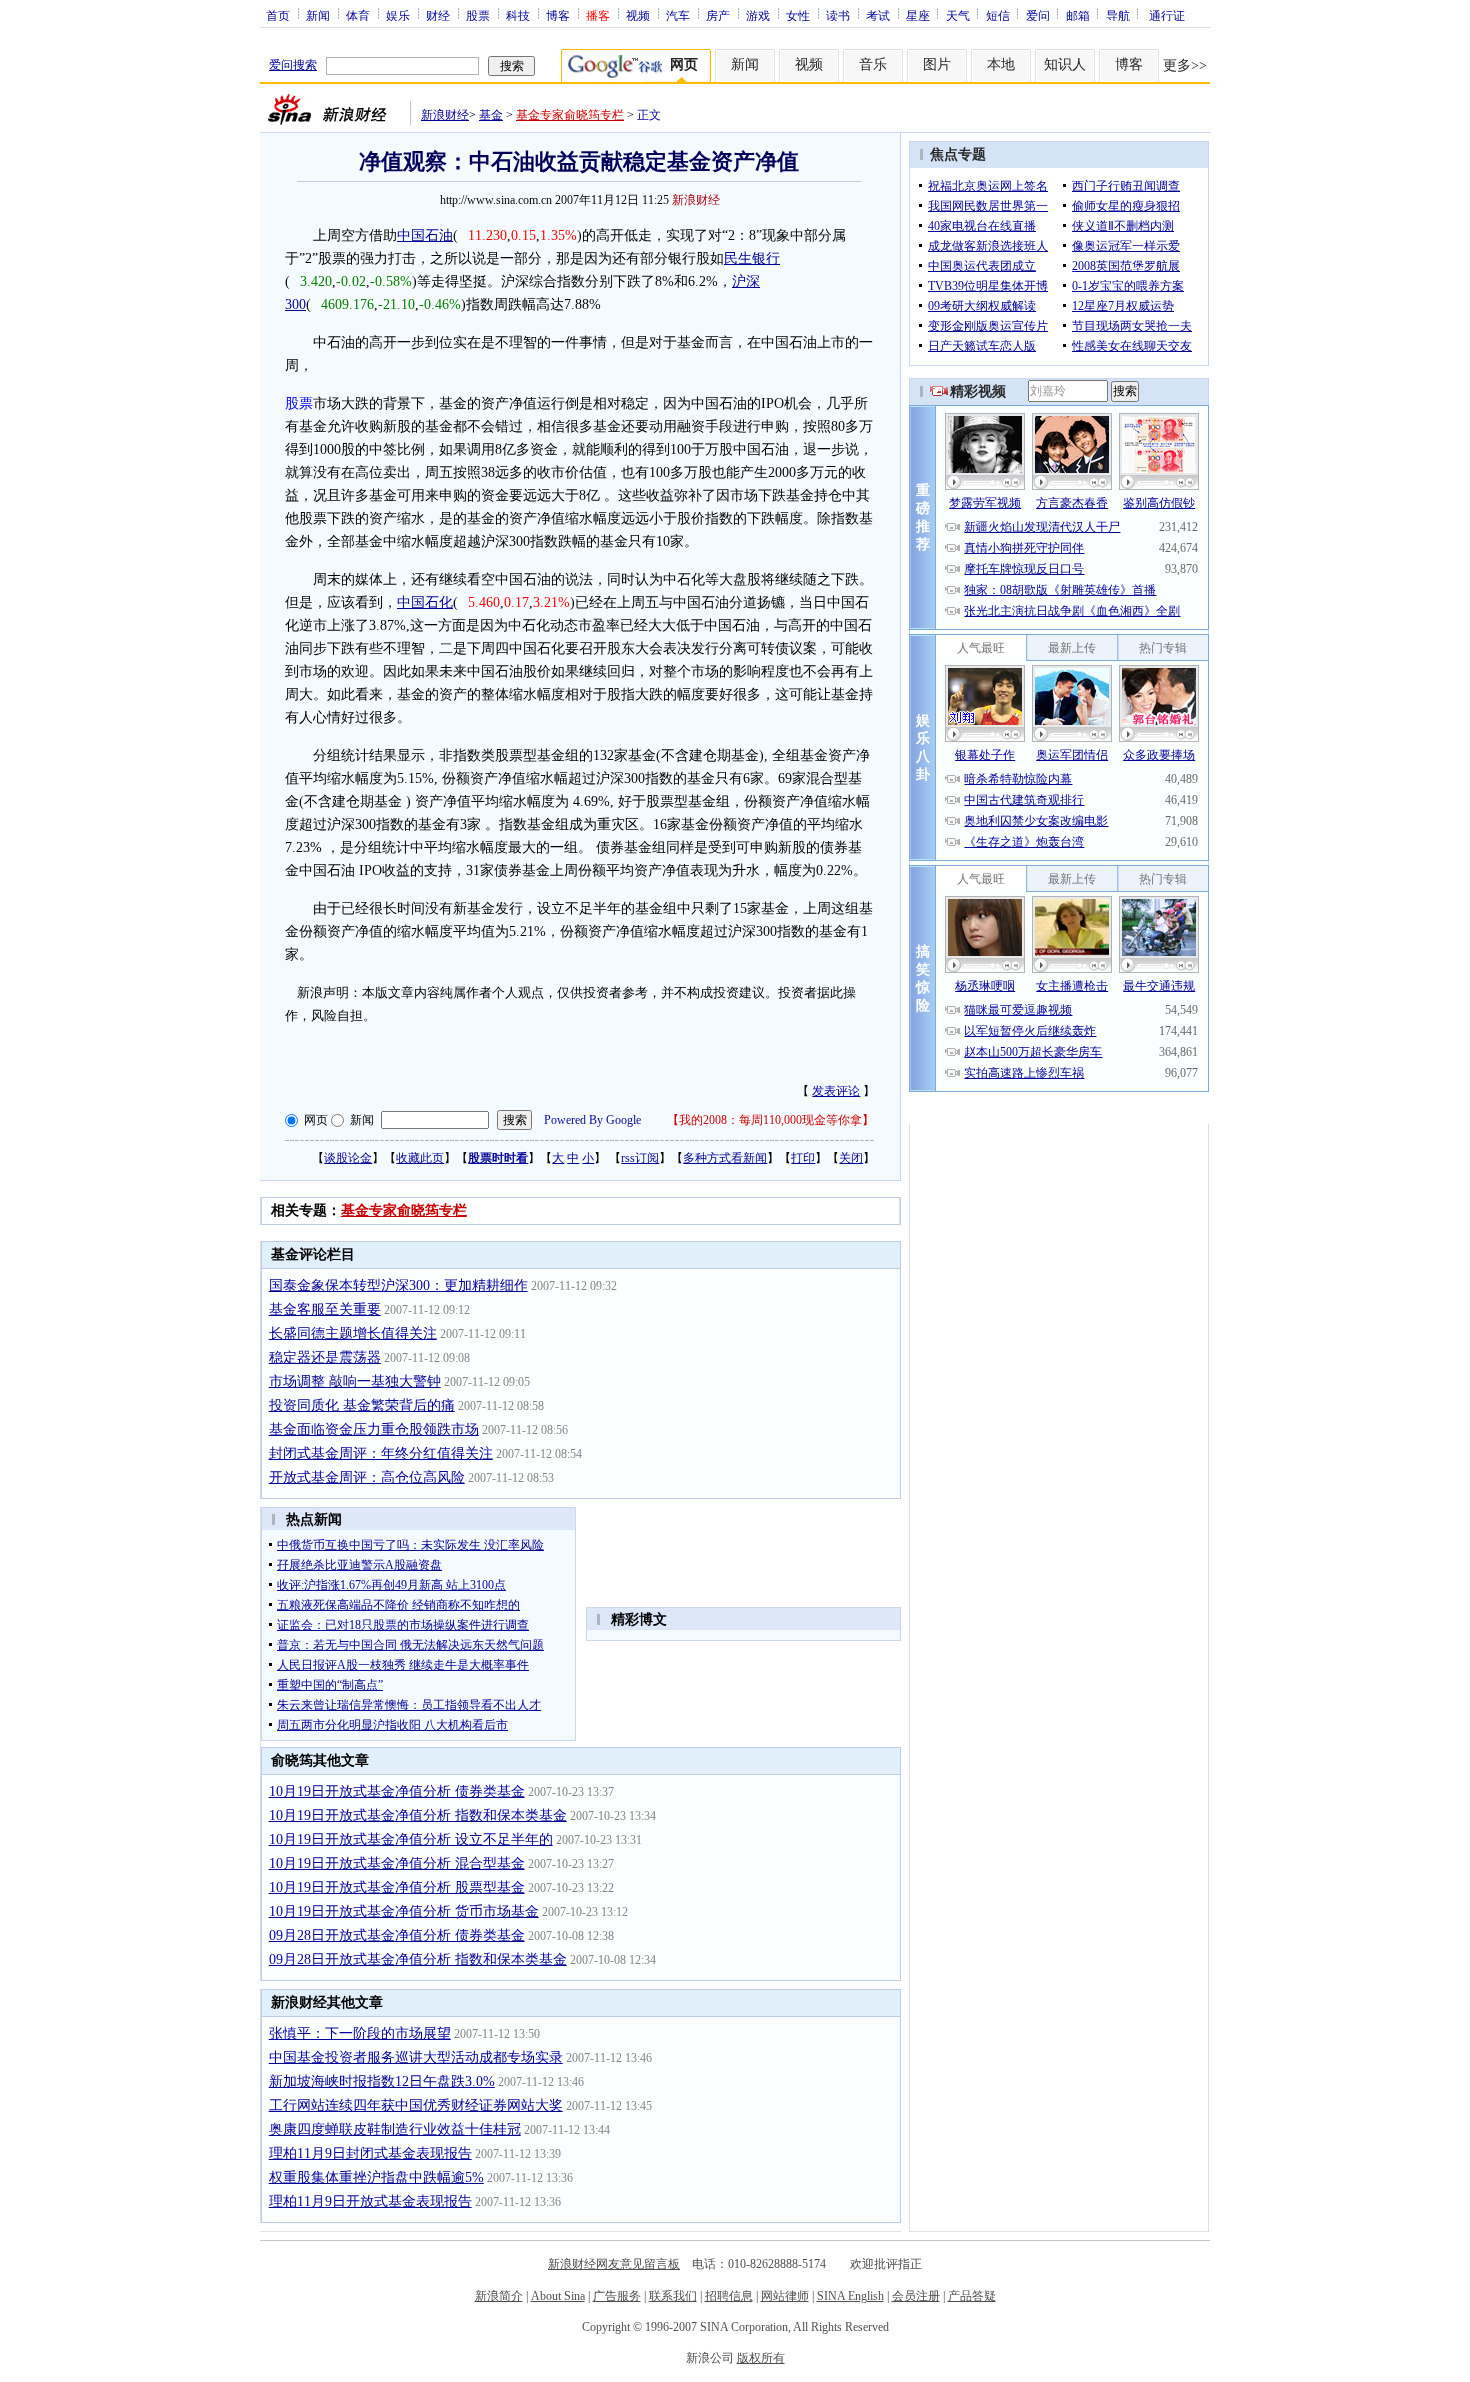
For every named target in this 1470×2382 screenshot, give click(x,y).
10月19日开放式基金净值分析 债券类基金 (397, 1791)
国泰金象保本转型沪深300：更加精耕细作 (398, 1285)
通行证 (1167, 15)
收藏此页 (420, 1158)
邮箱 (1078, 15)
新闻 (318, 15)
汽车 (678, 15)
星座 (918, 15)
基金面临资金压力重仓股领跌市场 (374, 1429)
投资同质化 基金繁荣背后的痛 (362, 1405)
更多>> (1185, 65)
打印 (803, 1158)
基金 (491, 115)
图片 (937, 64)
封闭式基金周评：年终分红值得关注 (381, 1453)
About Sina (558, 2296)
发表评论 (836, 1091)
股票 (478, 15)
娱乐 (398, 15)
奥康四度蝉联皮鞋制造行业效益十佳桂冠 (395, 2129)
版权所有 (761, 2358)
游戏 (758, 15)
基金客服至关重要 (325, 1309)
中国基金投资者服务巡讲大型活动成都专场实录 (416, 2057)
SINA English (850, 2296)
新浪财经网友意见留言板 (614, 2264)
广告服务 (617, 2296)
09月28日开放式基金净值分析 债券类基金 (397, 1935)
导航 (1118, 15)
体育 (358, 15)
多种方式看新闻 (725, 1158)
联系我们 (673, 2296)
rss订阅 (640, 1158)
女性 (798, 15)
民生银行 (752, 258)
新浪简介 (499, 2296)
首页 (278, 15)
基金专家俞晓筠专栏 (570, 115)
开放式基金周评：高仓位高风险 (367, 1477)
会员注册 (916, 2296)
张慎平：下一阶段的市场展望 (360, 2033)
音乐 (873, 64)
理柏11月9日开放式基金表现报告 (370, 2201)
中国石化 (425, 602)
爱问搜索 (293, 65)
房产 (718, 15)
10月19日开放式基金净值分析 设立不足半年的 (411, 1839)
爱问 (1038, 15)
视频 (638, 15)
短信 (998, 15)
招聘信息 (729, 2296)
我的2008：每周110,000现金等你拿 (770, 1120)
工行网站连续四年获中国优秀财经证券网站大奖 (416, 2105)
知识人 (1065, 64)
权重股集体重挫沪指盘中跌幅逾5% (376, 2177)
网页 (316, 1120)
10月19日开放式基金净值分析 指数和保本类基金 (418, 1815)
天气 (958, 15)
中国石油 (425, 235)
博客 (558, 15)
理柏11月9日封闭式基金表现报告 (370, 2153)
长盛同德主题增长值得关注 (353, 1333)
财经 (438, 15)
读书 (838, 15)
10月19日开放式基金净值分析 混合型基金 (397, 1863)
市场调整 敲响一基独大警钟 (355, 1381)
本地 (1001, 64)
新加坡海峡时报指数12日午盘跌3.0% (382, 2081)
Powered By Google (592, 1120)
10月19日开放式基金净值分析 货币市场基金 (404, 1911)
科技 (518, 15)
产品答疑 (972, 2296)
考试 (878, 15)
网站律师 (785, 2296)
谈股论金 (348, 1158)
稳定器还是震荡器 (325, 1357)
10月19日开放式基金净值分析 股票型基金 (397, 1887)
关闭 (851, 1158)
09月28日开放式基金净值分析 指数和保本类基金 (418, 1959)
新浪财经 (445, 115)
